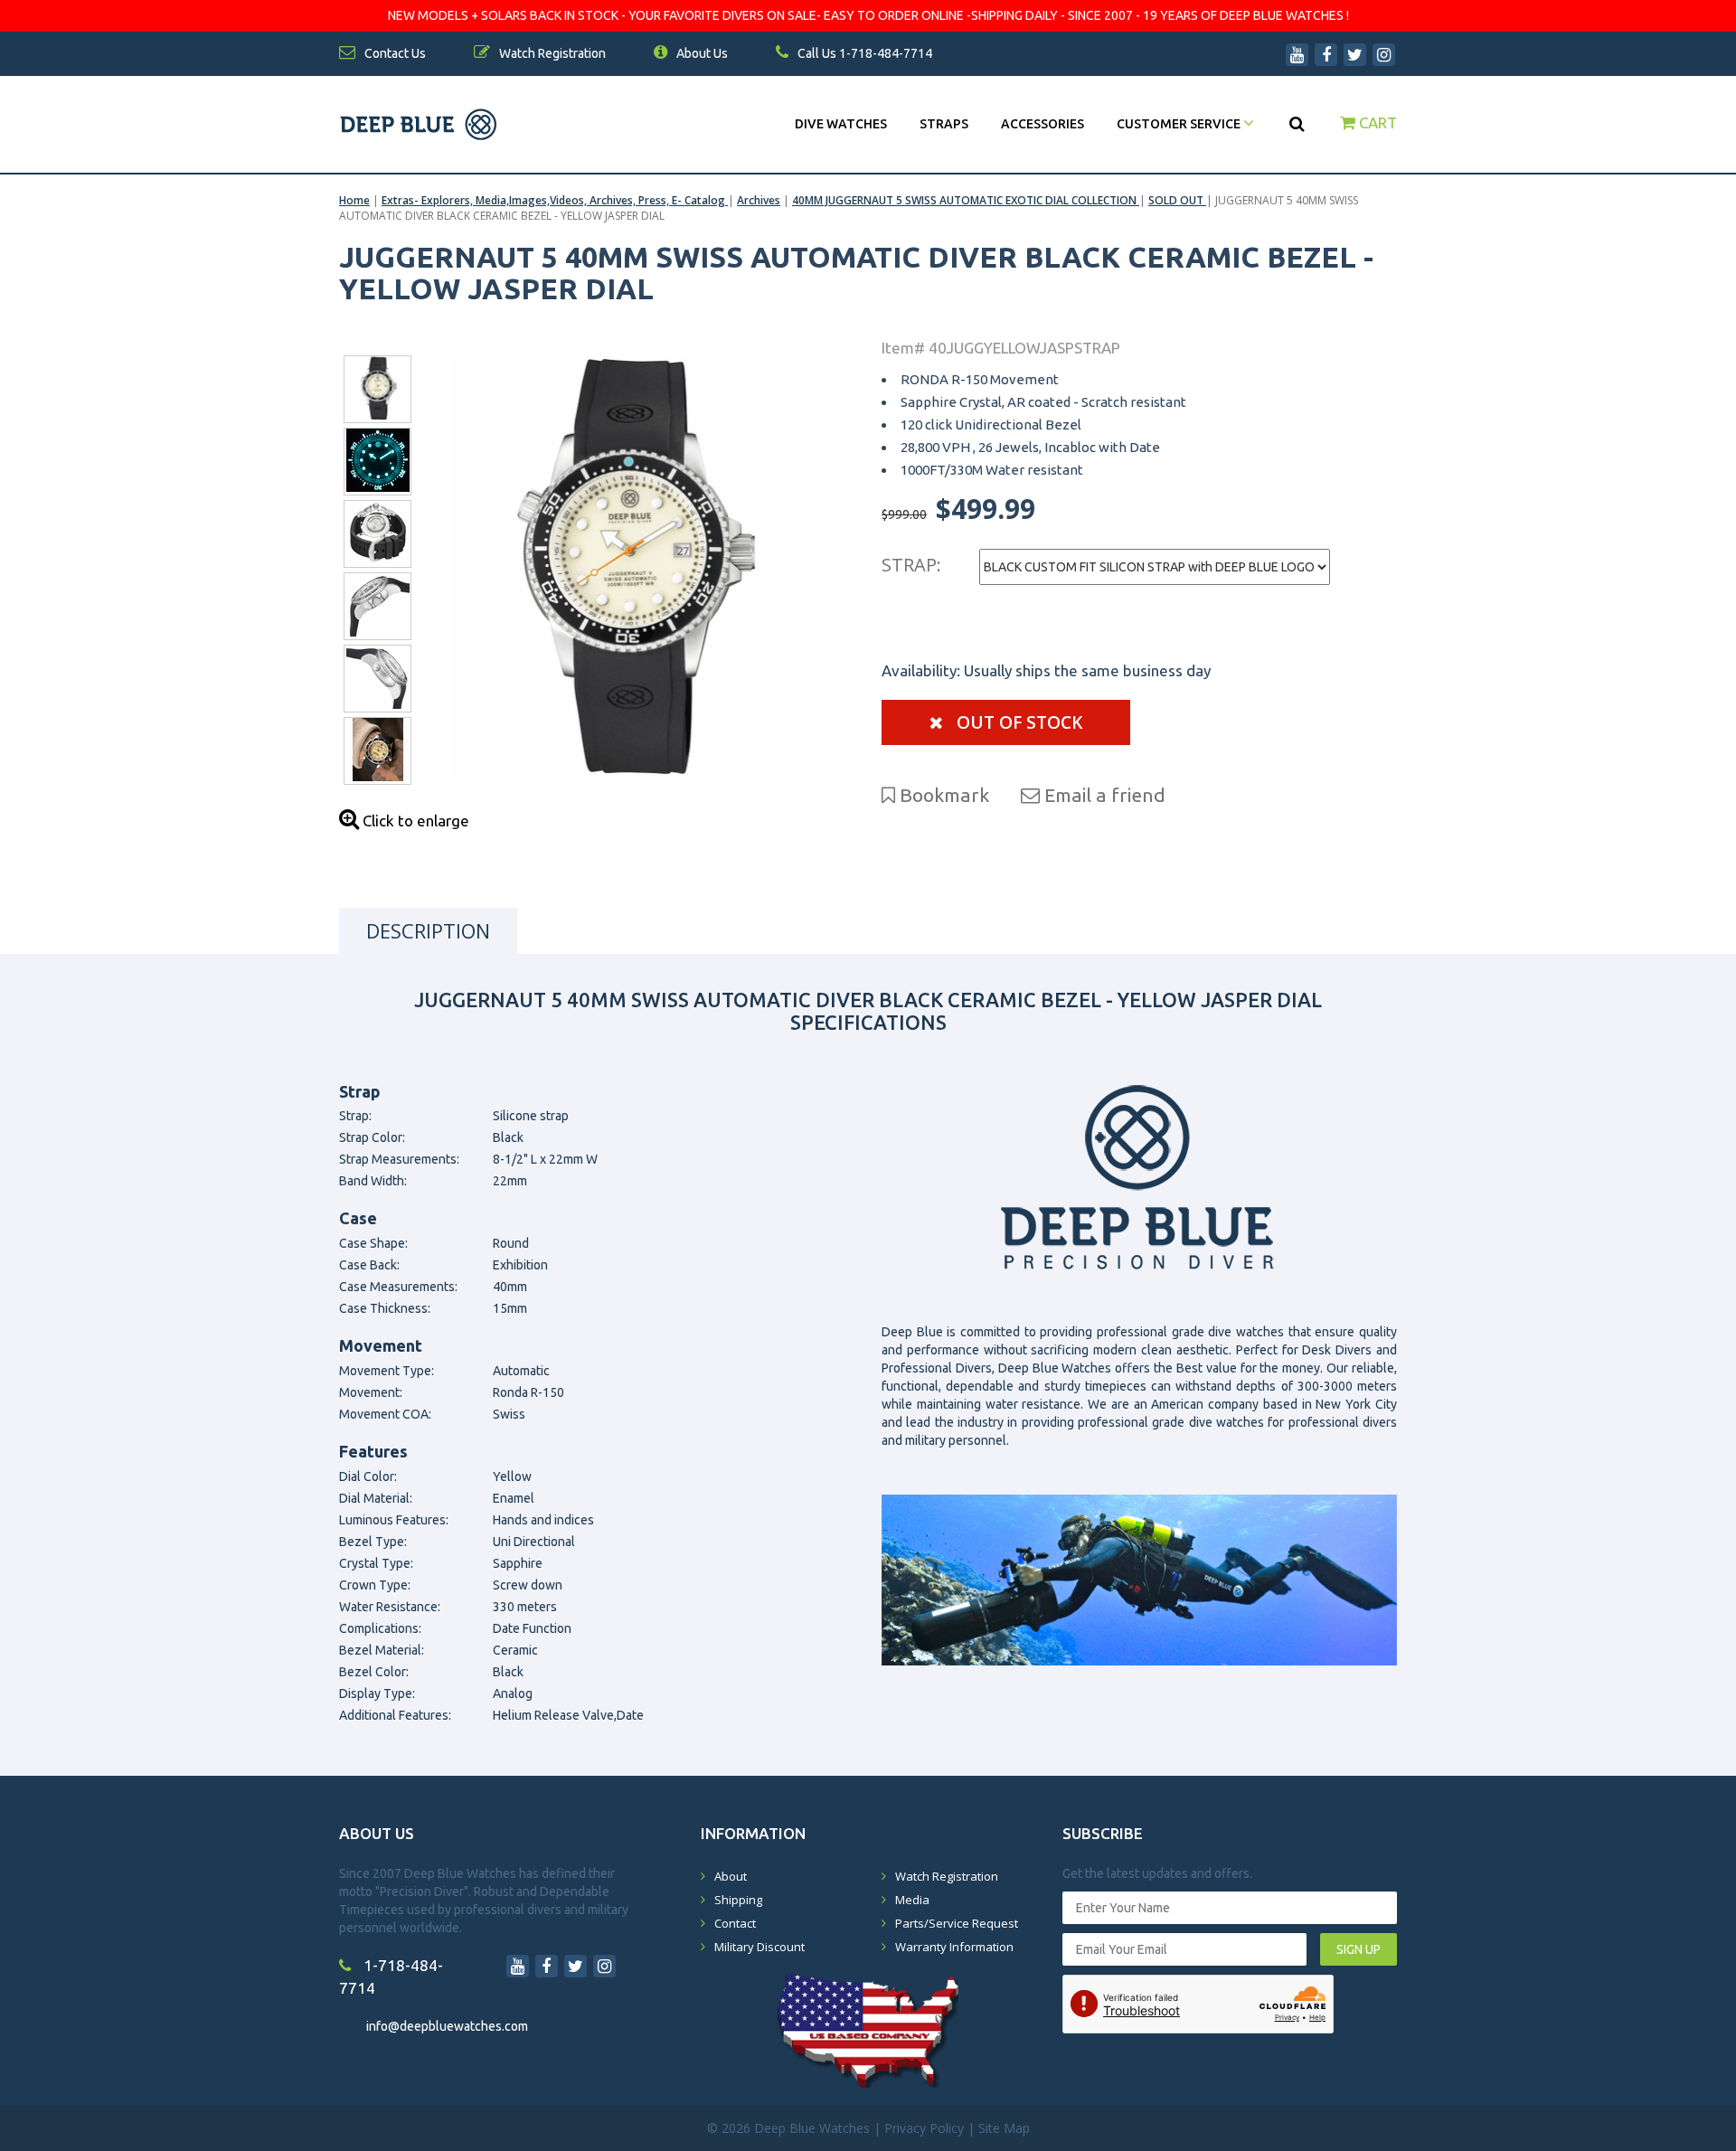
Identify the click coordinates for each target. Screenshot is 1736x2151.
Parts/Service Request (957, 1923)
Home (354, 200)
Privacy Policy (924, 2128)
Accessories (1043, 124)
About (731, 1876)
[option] (631, 567)
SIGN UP (1359, 1949)
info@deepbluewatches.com (447, 2026)
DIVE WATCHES (841, 124)
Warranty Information (954, 1947)
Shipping (738, 1900)
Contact (735, 1923)
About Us (701, 53)
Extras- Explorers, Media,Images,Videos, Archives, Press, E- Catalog (555, 200)
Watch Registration (947, 1876)
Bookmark (942, 795)
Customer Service (1180, 124)
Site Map (1004, 2128)
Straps (944, 124)
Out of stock (1017, 722)
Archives (759, 200)
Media (912, 1900)
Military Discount (759, 1947)
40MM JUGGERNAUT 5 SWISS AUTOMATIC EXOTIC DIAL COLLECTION (966, 200)
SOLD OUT (1177, 200)
